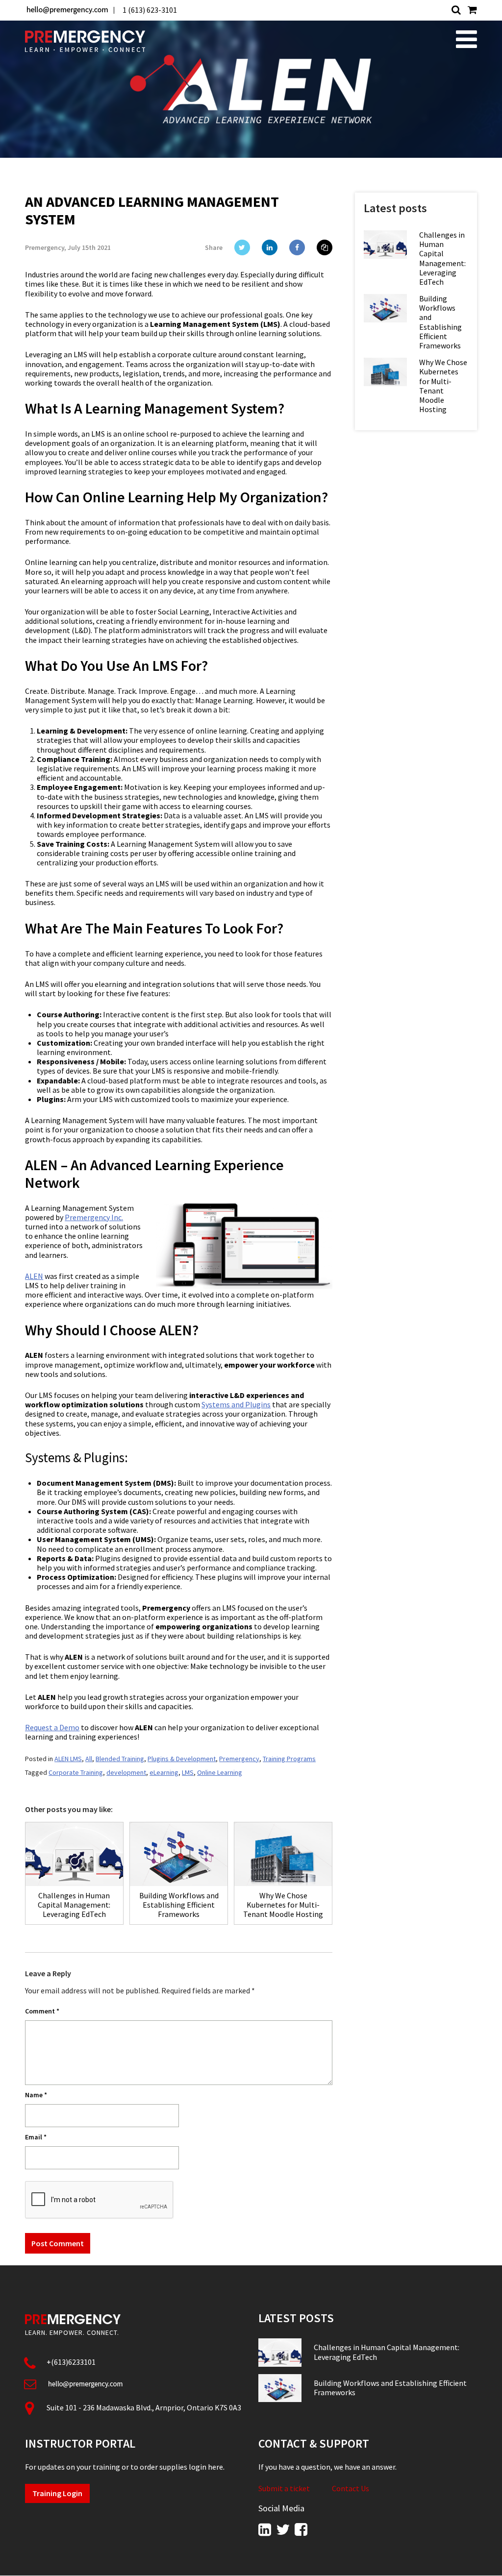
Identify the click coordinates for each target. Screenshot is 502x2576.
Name (36, 2095)
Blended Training (120, 1759)
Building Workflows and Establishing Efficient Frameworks (440, 322)
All (89, 1759)
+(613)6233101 (71, 2362)
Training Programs (289, 1759)
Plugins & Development (182, 1759)
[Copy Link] (325, 247)
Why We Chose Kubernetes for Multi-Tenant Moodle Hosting (443, 386)
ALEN (34, 1276)
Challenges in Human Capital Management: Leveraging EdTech (442, 258)
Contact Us (351, 2489)
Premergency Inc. (94, 1217)
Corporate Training (76, 1772)
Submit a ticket (284, 2489)
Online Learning (220, 1772)
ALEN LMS (68, 1759)
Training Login (57, 2493)
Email (36, 2137)
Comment (42, 2011)
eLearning (164, 1772)
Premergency (239, 1759)
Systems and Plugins (236, 1404)
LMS (188, 1772)
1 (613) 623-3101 (150, 10)
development (126, 1772)
